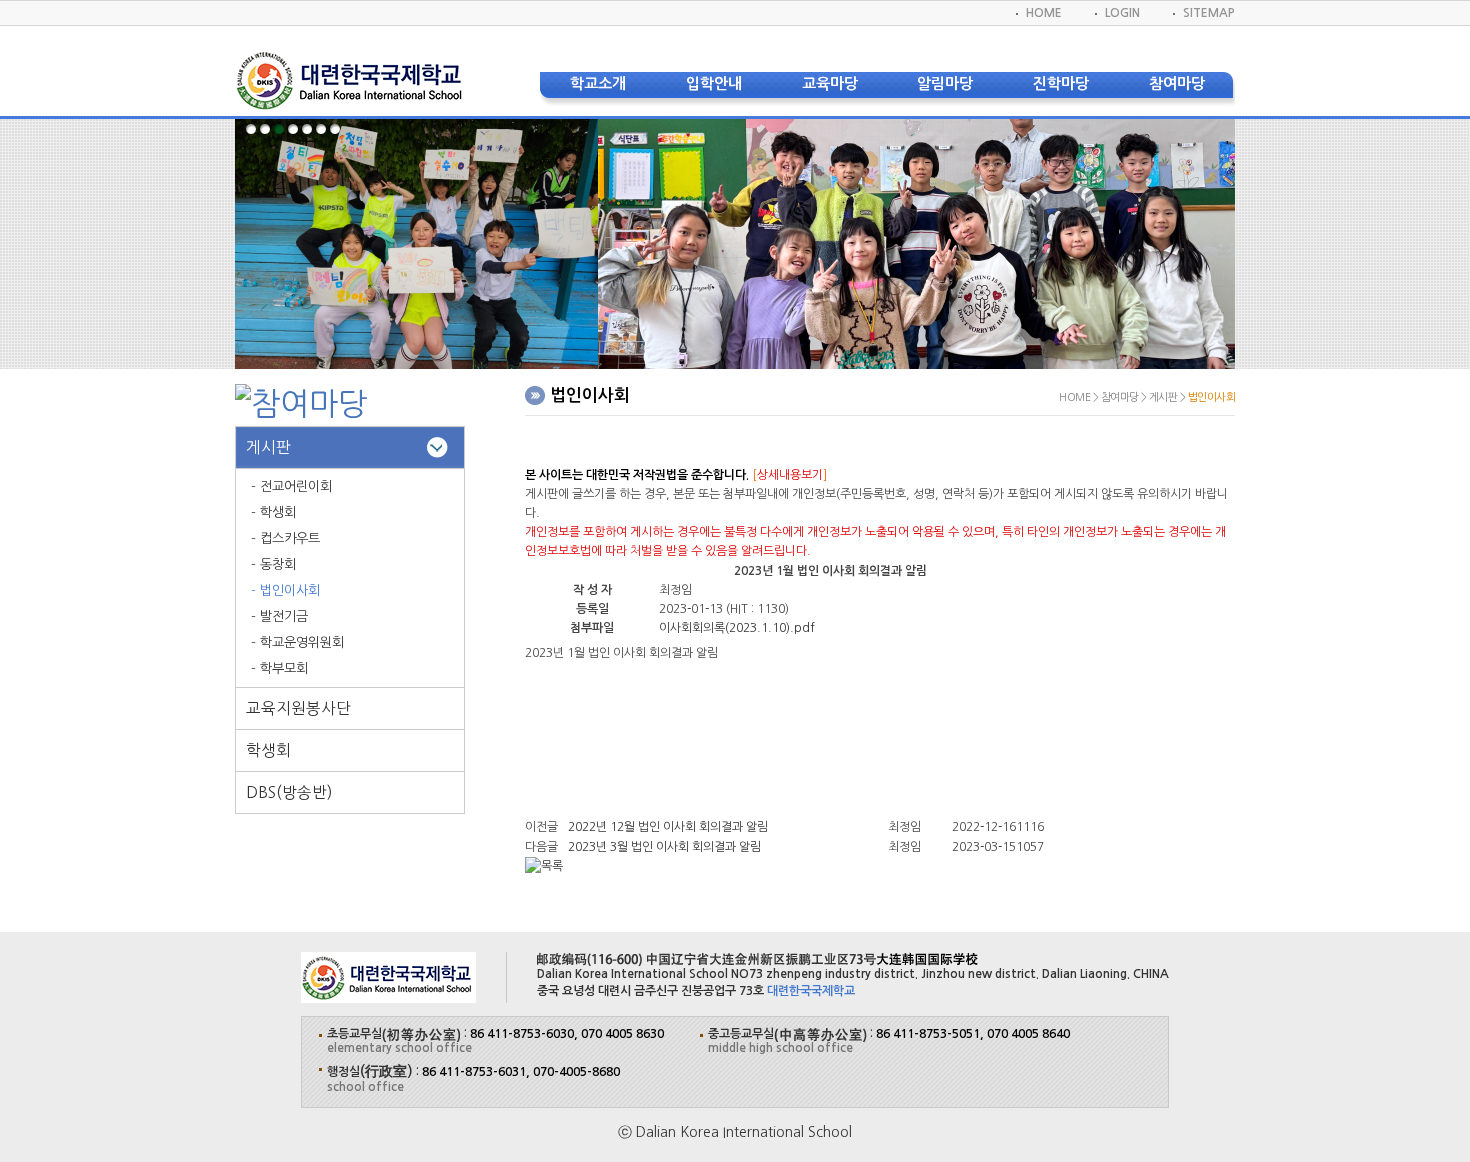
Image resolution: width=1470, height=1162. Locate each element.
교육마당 (830, 83)
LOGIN (1122, 13)
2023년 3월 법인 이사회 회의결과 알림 (664, 847)
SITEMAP (1209, 13)
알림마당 (945, 83)
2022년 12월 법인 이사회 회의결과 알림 (668, 827)
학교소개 (598, 83)
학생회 (268, 750)
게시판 (268, 447)
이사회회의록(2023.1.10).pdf (737, 628)
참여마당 (1177, 83)
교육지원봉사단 (298, 708)
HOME (1044, 13)
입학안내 (714, 83)
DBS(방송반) (289, 792)
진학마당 (1061, 83)
